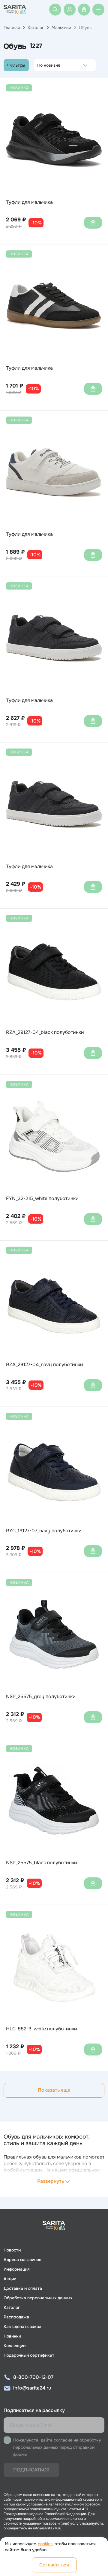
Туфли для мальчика (29, 202)
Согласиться (54, 2565)
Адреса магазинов (22, 2260)
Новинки (12, 2336)
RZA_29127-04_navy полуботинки (45, 1365)
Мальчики (61, 27)
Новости (12, 2250)
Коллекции (15, 2346)
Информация (17, 2269)
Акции (10, 2279)
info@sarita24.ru (32, 2388)
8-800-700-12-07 (33, 2377)
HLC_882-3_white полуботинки (42, 2029)
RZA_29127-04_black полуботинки (45, 1032)
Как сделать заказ (22, 2326)
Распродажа (16, 2317)
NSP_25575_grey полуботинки (41, 1697)
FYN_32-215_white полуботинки (42, 1199)
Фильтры (16, 65)
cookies (45, 2544)
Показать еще (54, 2090)
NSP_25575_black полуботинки (42, 1863)
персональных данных (36, 2447)
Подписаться (31, 2470)
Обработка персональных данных (38, 2298)
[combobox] (39, 65)
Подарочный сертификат (29, 2355)
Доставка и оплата (23, 2288)
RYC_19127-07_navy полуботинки (44, 1531)
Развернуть (51, 2181)
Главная (12, 27)
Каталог (36, 27)
